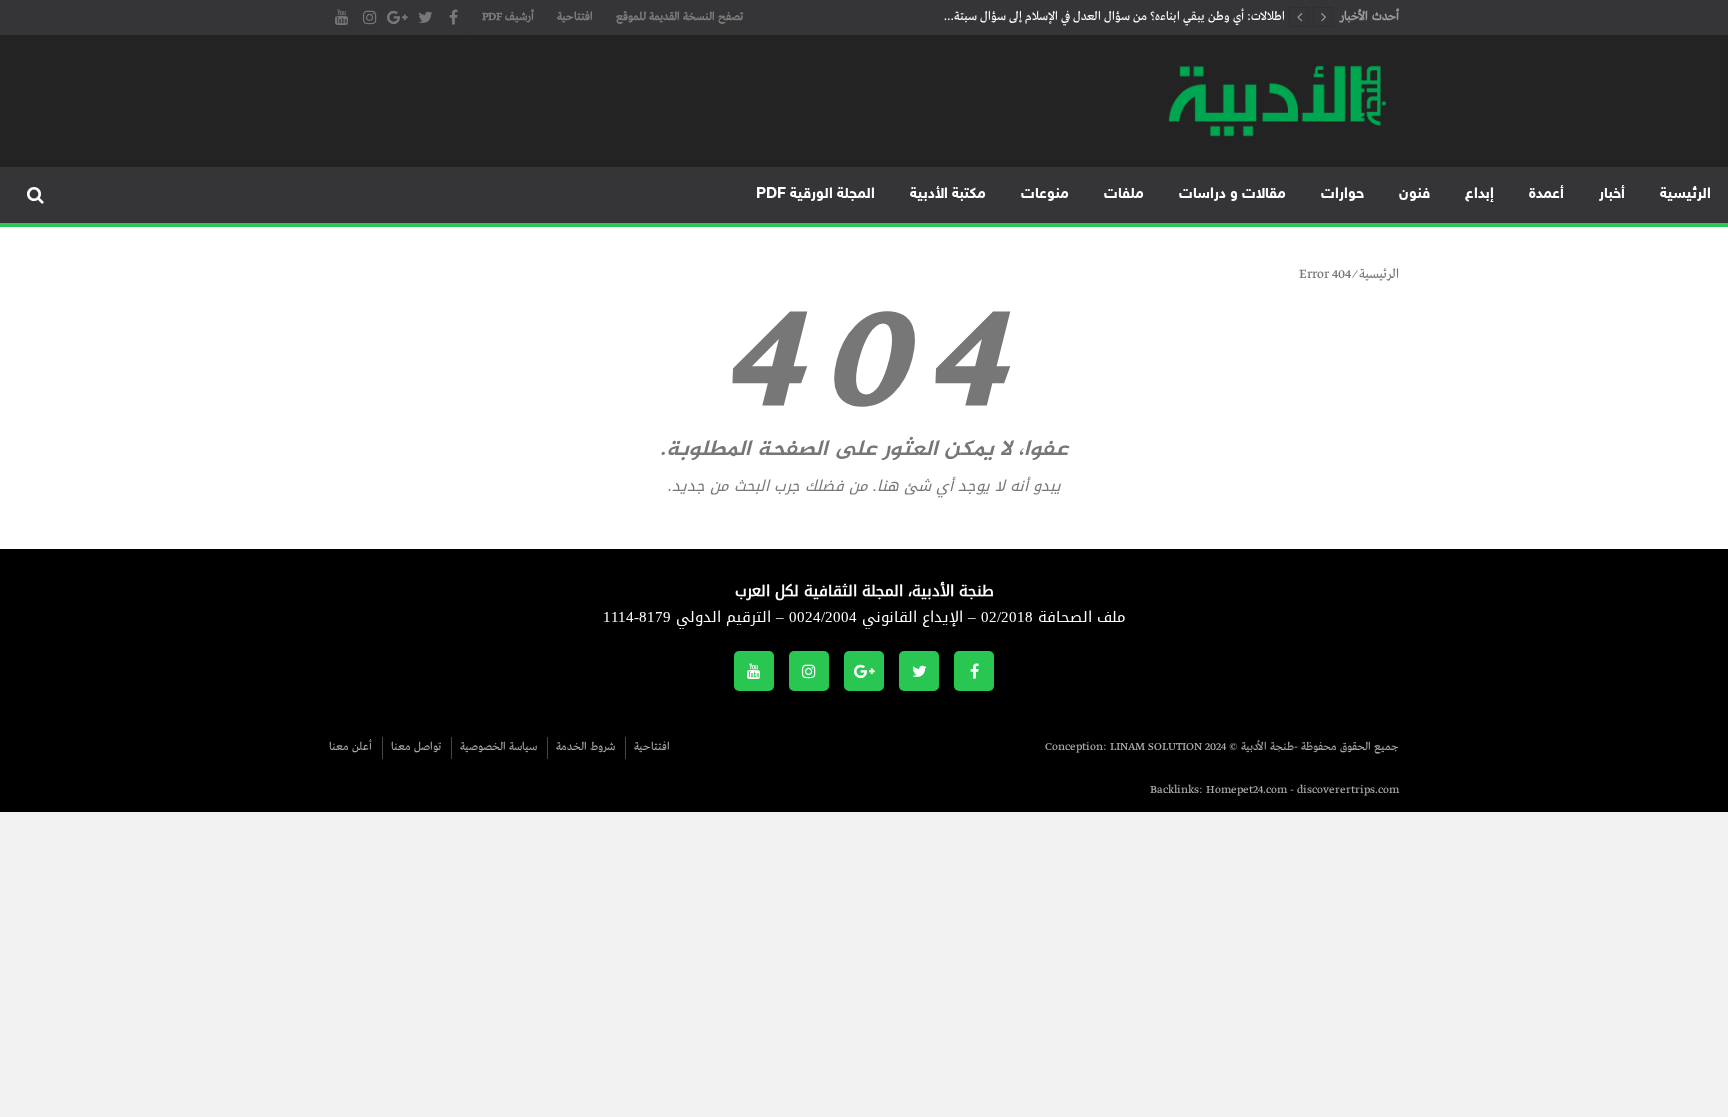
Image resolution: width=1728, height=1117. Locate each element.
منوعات (1045, 194)
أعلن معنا (350, 747)
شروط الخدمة (585, 747)
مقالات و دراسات (1232, 194)
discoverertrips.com (1348, 790)
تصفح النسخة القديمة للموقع (679, 17)
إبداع (1479, 194)
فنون (1414, 194)
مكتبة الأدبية (948, 194)
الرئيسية (1685, 194)
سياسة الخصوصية (498, 747)
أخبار (1612, 194)
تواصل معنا (416, 747)
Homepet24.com (1246, 790)
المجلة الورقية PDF (815, 194)
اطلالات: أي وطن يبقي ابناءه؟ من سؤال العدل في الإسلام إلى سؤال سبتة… (1114, 17)
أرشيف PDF (508, 17)
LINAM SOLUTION (1156, 747)
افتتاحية (575, 17)
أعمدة (1546, 194)
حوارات (1342, 194)
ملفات (1124, 194)
